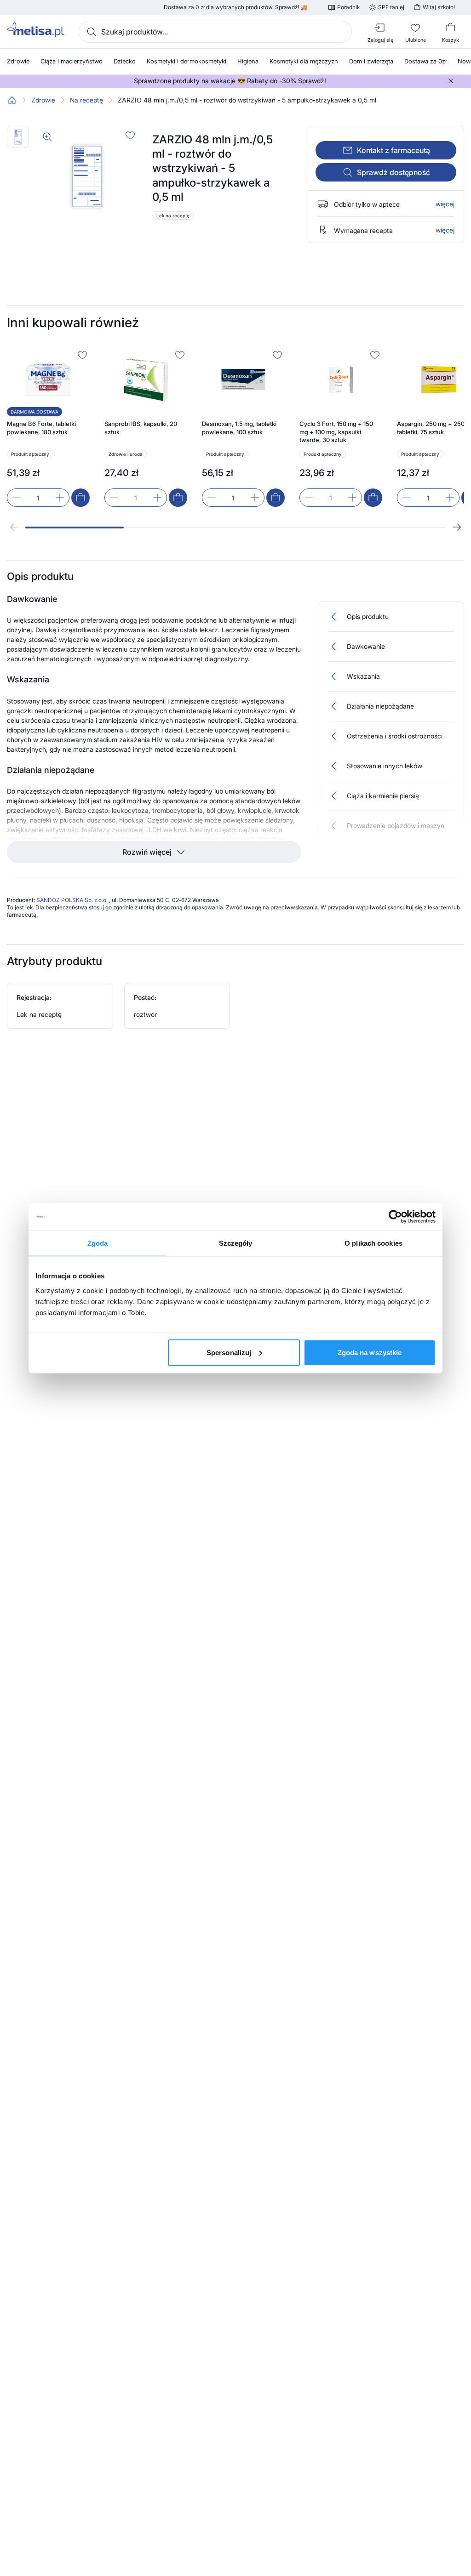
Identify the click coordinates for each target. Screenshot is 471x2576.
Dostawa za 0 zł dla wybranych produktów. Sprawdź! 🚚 (235, 7)
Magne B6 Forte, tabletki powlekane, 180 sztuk (41, 428)
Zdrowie (43, 100)
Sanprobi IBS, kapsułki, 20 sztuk (141, 428)
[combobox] (215, 32)
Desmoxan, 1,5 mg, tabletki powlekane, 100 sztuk (239, 428)
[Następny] (457, 527)
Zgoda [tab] (98, 1243)
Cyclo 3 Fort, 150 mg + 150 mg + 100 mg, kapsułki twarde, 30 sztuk (336, 432)
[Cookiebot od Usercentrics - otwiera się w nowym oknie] (395, 1217)
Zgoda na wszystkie (370, 1352)
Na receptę (86, 100)
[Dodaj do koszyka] (80, 498)
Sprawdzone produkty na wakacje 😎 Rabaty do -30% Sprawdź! (230, 81)
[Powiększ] (47, 137)
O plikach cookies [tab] (373, 1243)
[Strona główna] (12, 100)
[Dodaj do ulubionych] (130, 135)
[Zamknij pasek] (451, 81)
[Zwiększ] (60, 498)
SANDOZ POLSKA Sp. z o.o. (73, 900)
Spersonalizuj (229, 1352)
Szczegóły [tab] (236, 1243)
